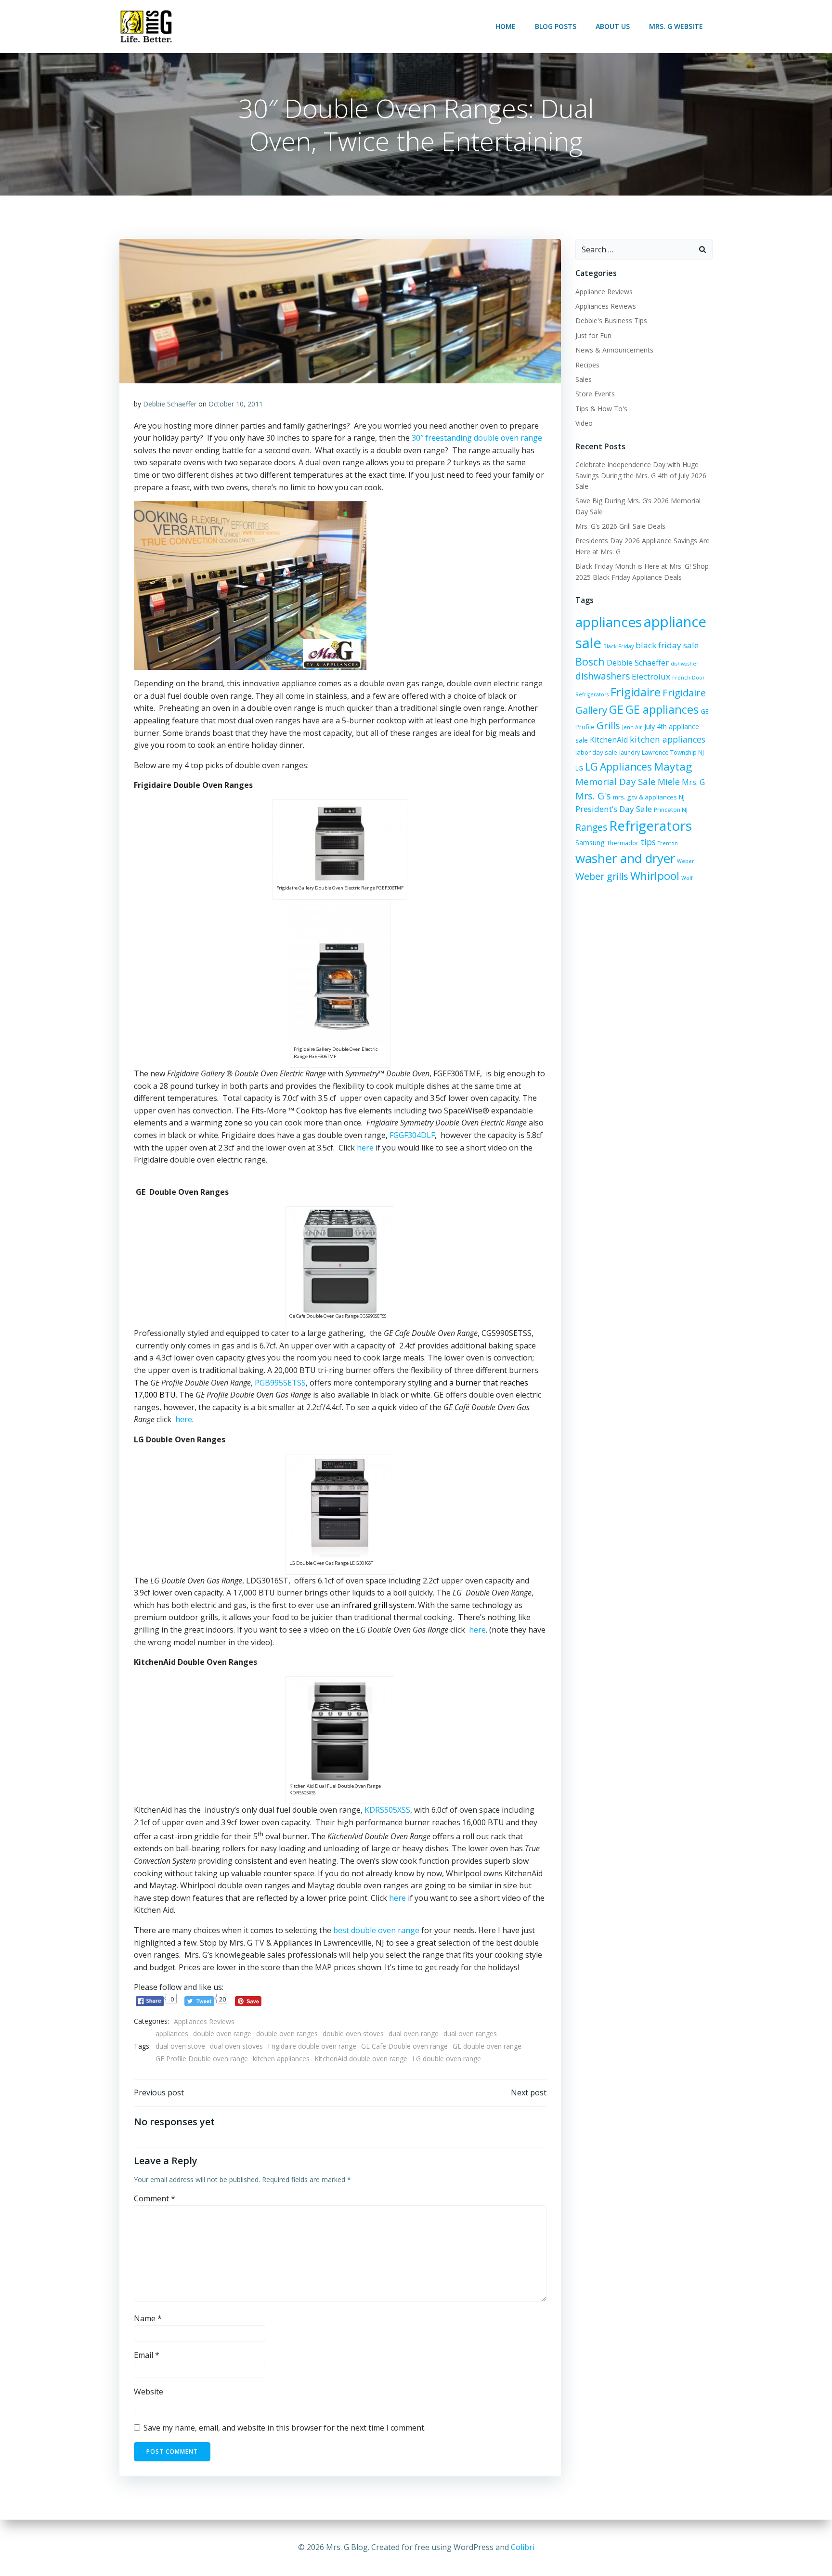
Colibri (523, 2547)
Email (147, 2355)
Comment (155, 2198)
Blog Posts (556, 26)
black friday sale (667, 645)
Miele (669, 782)
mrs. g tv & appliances (645, 797)
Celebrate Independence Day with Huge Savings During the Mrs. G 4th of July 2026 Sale (641, 475)
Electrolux (651, 676)
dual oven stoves (236, 2046)
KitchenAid (609, 740)
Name (148, 2318)
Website (149, 2392)
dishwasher (685, 664)
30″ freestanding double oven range (477, 438)
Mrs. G (693, 782)
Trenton (668, 843)
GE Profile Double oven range (202, 2059)
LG (579, 768)
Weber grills (602, 876)
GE (616, 709)
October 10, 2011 (236, 404)
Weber (686, 861)
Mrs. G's (593, 796)
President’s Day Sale (614, 809)
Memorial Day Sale (616, 781)
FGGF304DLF (412, 1135)
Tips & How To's (601, 409)
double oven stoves (353, 2033)
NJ (682, 797)
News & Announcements (614, 350)
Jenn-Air (632, 727)
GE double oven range (487, 2046)
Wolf (687, 878)
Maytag (673, 766)
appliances (172, 2033)
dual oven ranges (470, 2033)
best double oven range (376, 1930)
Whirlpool (655, 876)
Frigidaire (636, 692)
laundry (630, 752)
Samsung (590, 843)
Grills (608, 725)
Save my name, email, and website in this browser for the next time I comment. (285, 2428)
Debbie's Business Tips (611, 320)
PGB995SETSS (280, 1383)
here (365, 1148)
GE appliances (662, 709)
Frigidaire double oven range (312, 2046)
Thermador (623, 843)
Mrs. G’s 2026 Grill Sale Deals (620, 526)
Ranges (591, 827)
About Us (613, 26)
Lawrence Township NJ (673, 752)
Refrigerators (650, 825)
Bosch (590, 661)
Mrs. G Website (676, 26)
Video (584, 423)
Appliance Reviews (604, 292)
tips (648, 842)
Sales (584, 379)
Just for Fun (593, 335)
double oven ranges (287, 2033)
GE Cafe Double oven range (404, 2046)
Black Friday (618, 646)
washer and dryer (625, 858)
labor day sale (596, 752)
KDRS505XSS (387, 1810)
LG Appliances (618, 767)
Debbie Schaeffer (170, 404)
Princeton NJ (671, 810)
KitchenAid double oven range (361, 2059)
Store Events (595, 394)
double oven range (222, 2033)
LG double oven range (447, 2059)
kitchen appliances (281, 2059)
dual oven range (414, 2033)
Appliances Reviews (204, 2021)
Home (506, 26)
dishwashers (603, 676)
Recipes (587, 365)
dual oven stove (180, 2046)
